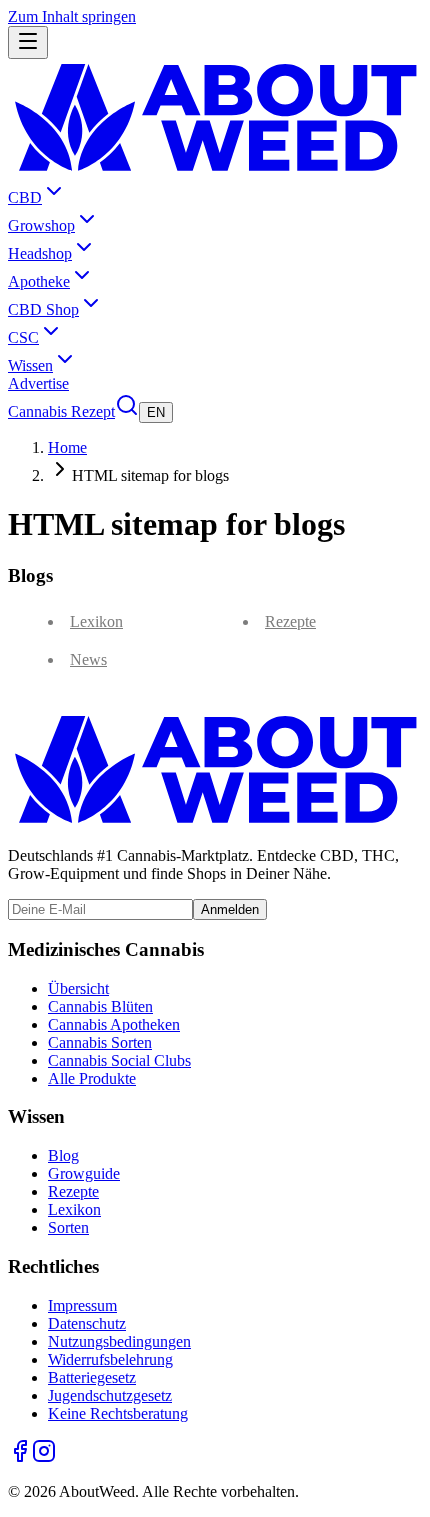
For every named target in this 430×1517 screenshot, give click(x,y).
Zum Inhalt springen (72, 16)
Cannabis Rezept (61, 411)
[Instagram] (44, 1457)
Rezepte (290, 621)
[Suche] (127, 411)
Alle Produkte (92, 1078)
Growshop (41, 225)
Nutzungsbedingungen (119, 1341)
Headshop (40, 253)
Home (67, 447)
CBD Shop (43, 309)
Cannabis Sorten (100, 1042)
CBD (25, 197)
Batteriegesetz (92, 1377)
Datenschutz (87, 1323)
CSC (23, 337)
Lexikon (96, 621)
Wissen (30, 365)
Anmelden (230, 909)
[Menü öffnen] (28, 42)
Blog (63, 1155)
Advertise (38, 383)
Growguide (84, 1173)
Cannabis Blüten (100, 1006)
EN (156, 412)
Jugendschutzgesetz (110, 1395)
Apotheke (39, 281)
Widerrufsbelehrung (110, 1359)
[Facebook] (20, 1457)
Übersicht (78, 988)
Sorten (68, 1227)
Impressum (82, 1305)
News (88, 659)
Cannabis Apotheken (114, 1024)
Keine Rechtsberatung (118, 1413)
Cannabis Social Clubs (119, 1060)
